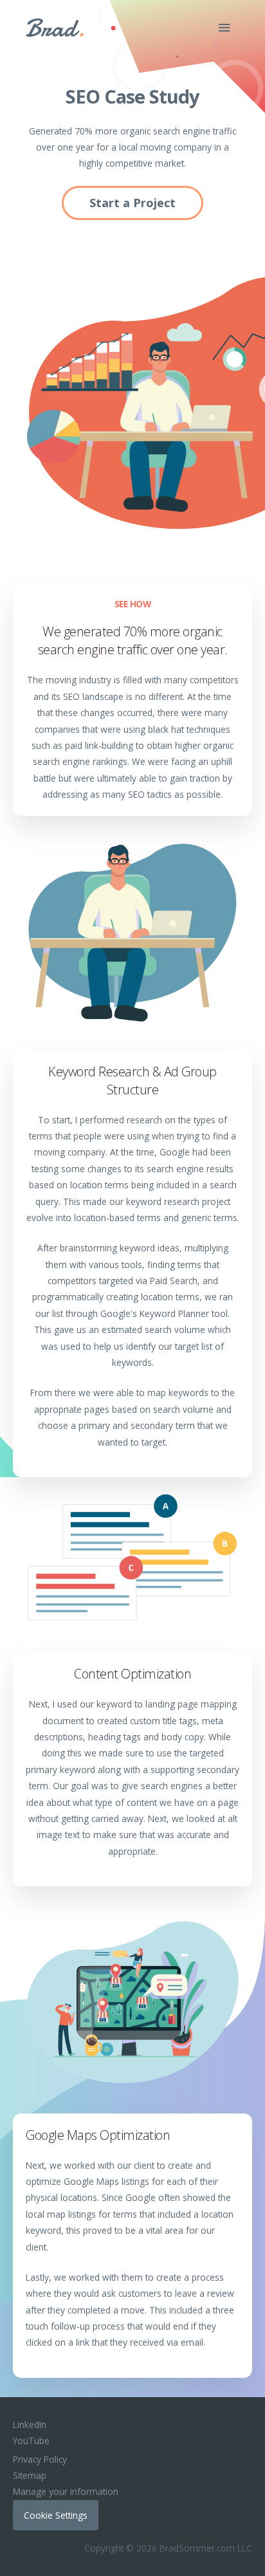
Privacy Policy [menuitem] (40, 2459)
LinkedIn (30, 2424)
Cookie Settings (56, 2515)
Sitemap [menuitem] (30, 2475)
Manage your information (66, 2491)
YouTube (31, 2441)
